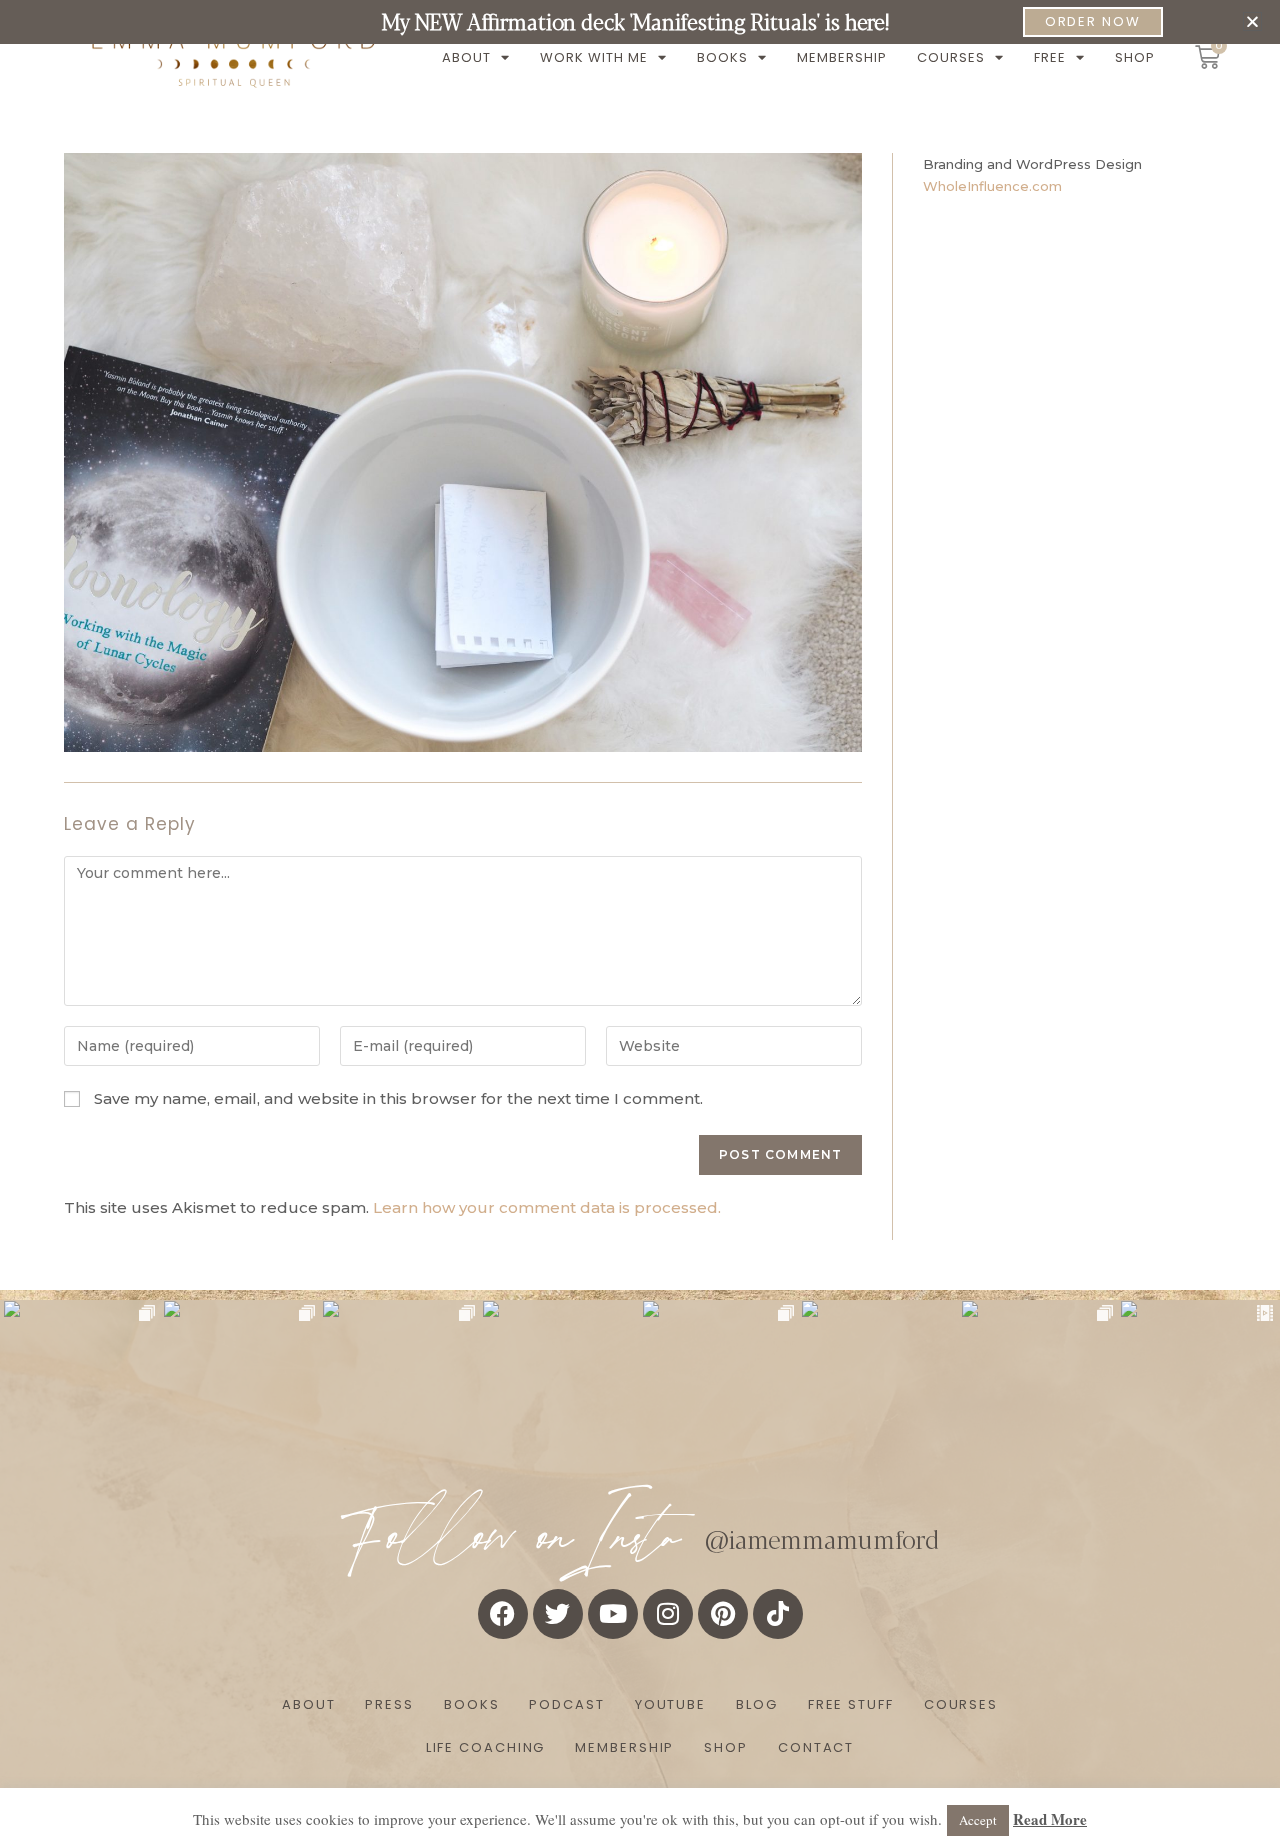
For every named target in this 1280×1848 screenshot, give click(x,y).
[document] (640, 924)
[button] (1252, 21)
